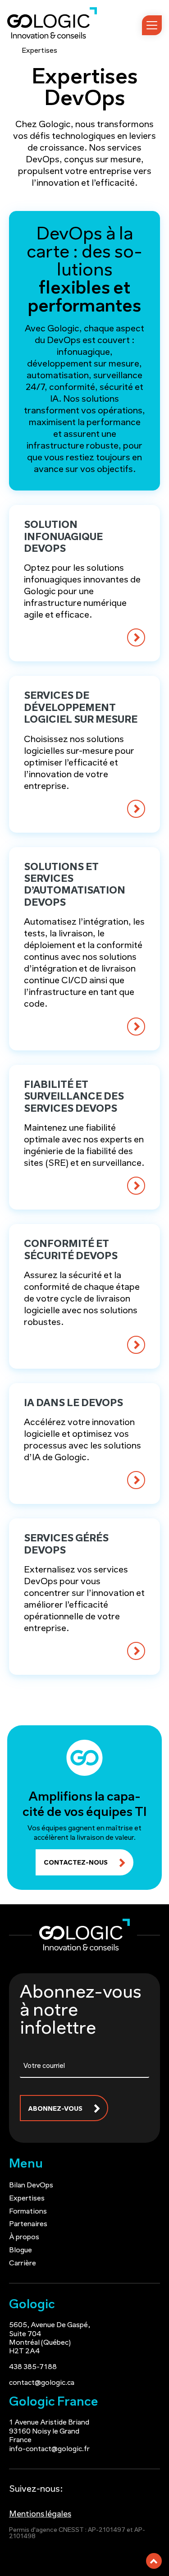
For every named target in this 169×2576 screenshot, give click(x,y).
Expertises (27, 2199)
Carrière (23, 2264)
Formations (28, 2212)
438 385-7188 (33, 2367)
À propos (24, 2237)
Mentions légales (40, 2515)
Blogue (21, 2251)
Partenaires (28, 2224)
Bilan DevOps (31, 2186)
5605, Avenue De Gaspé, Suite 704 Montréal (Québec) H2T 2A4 (50, 2338)
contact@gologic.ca (42, 2383)
